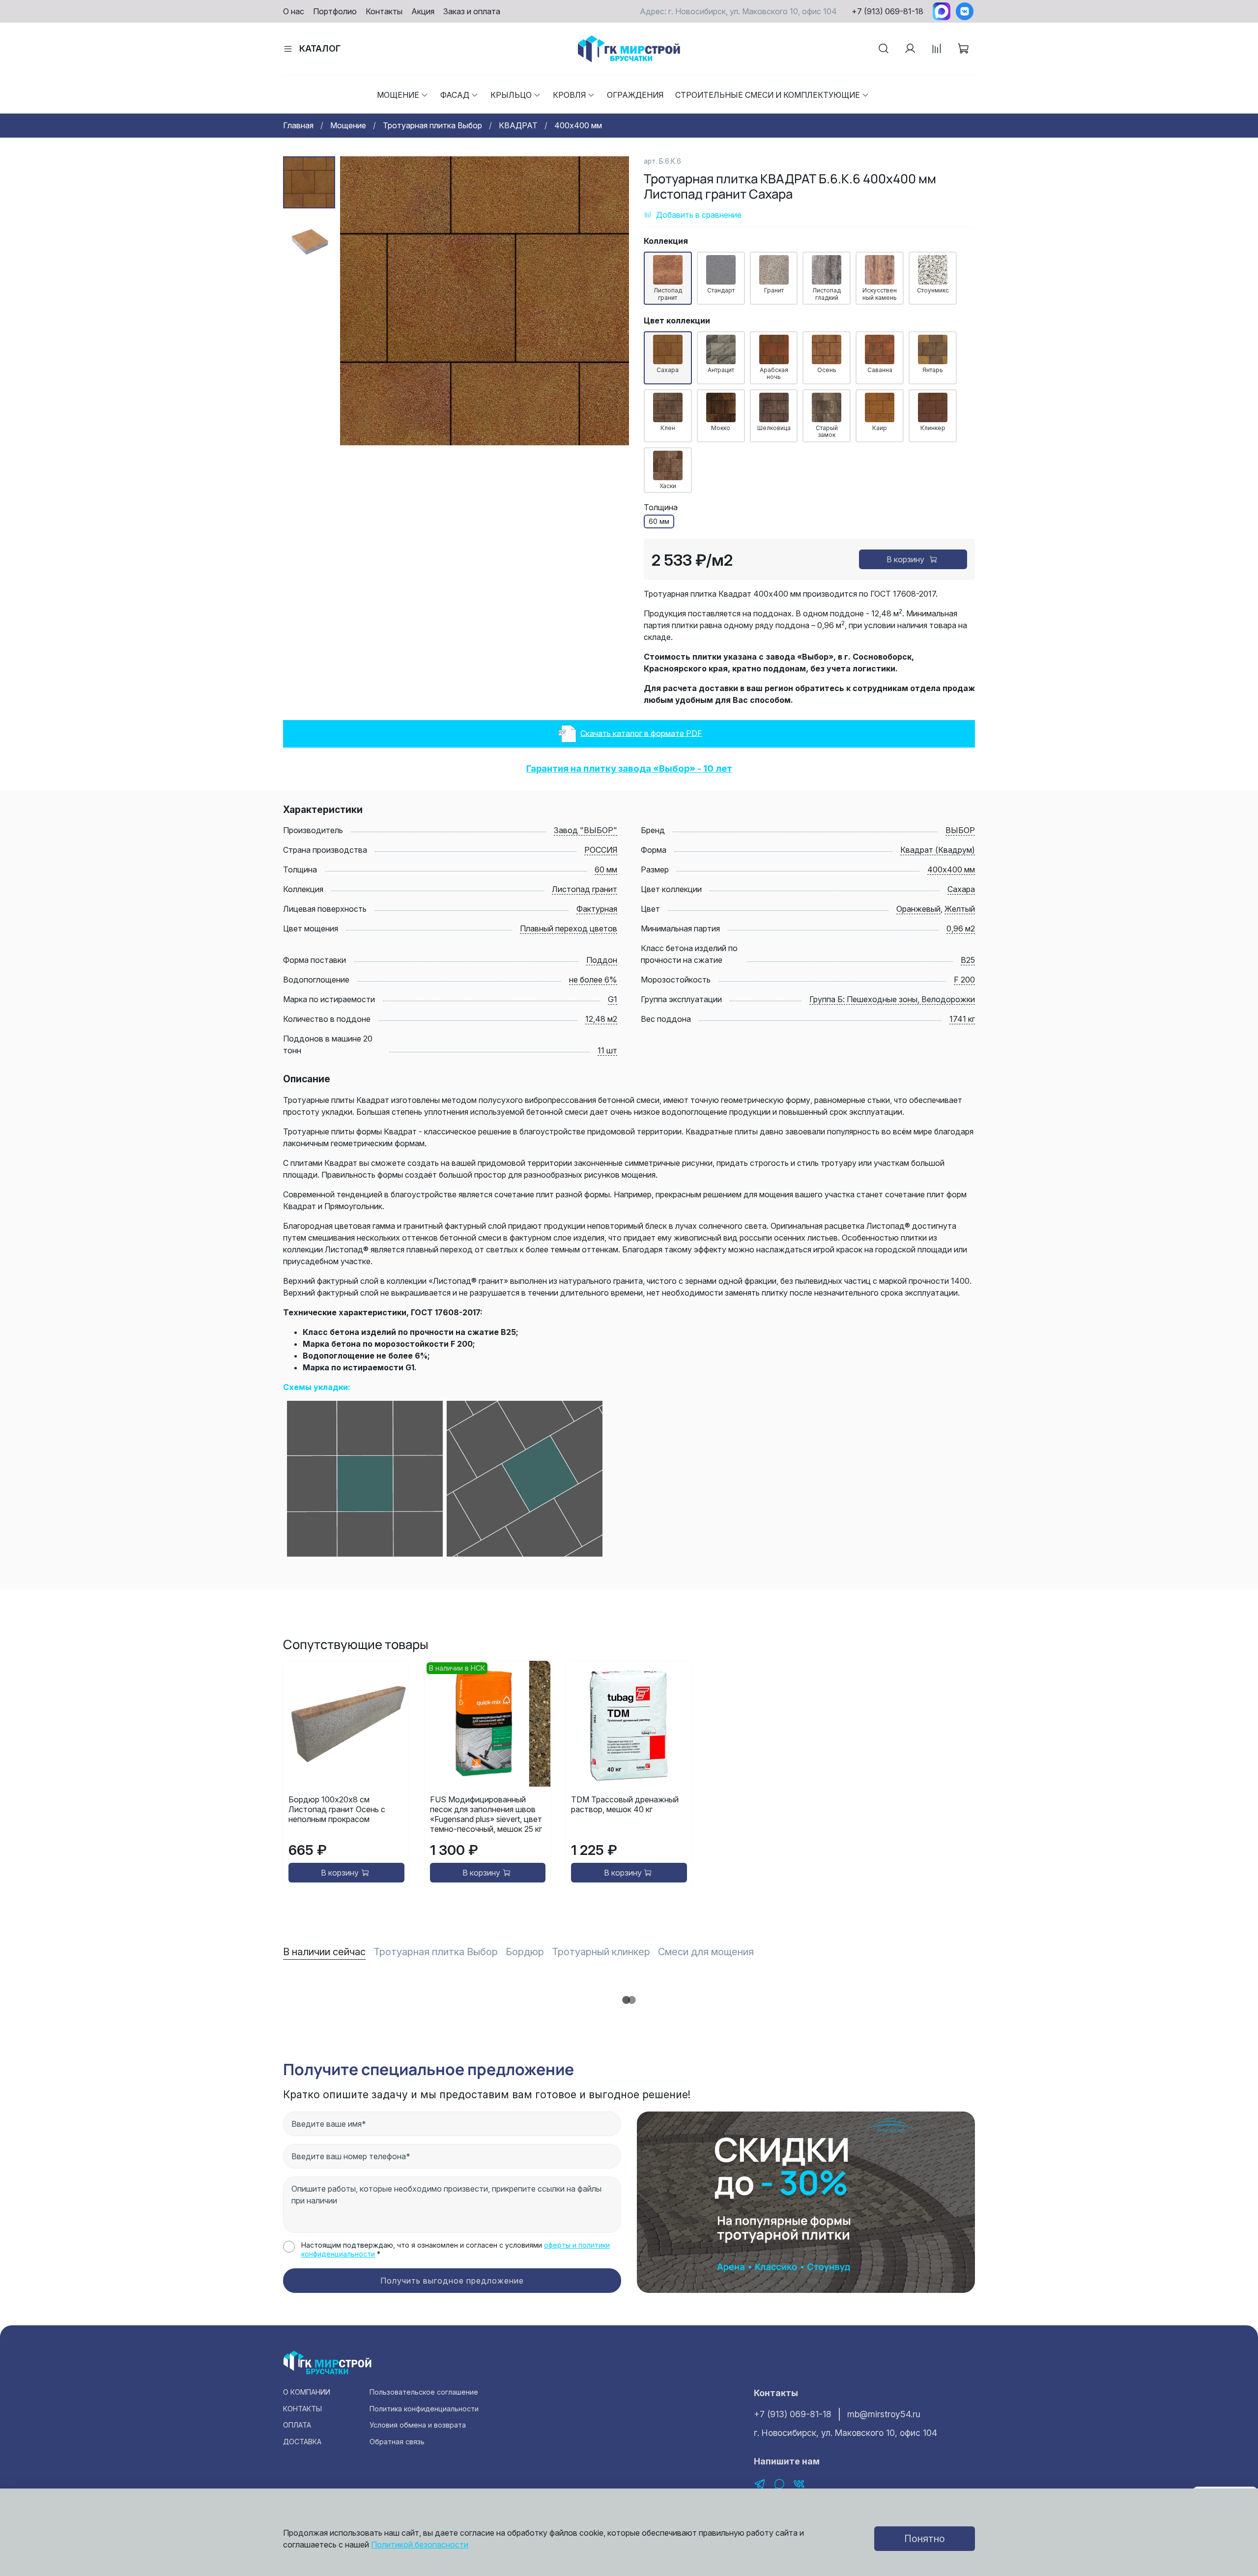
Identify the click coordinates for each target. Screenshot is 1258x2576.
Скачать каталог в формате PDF (641, 733)
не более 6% (593, 980)
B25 (968, 960)
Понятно (925, 2539)
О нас (294, 11)
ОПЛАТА (297, 2425)
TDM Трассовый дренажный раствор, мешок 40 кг (625, 1804)
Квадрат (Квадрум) (938, 850)
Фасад (455, 95)
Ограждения (635, 95)
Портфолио (335, 11)
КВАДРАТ (518, 125)
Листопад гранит (585, 889)
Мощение (398, 95)
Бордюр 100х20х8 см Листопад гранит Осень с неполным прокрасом (337, 1809)
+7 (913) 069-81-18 (887, 11)
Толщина (661, 507)
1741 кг (962, 1019)
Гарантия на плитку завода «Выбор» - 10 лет (629, 768)
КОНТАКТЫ (302, 2409)
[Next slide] (609, 301)
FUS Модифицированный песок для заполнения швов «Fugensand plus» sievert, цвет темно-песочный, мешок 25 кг (486, 1814)
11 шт (607, 1050)
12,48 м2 (601, 1019)
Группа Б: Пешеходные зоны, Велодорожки (892, 999)
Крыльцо (511, 95)
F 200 (964, 980)
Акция (423, 11)
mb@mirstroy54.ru (884, 2414)
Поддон (602, 960)
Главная (298, 125)
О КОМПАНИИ (307, 2392)
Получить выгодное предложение (452, 2281)
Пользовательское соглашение (424, 2392)
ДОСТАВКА (302, 2442)
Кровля (569, 95)
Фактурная (597, 909)
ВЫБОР (960, 830)
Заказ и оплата (472, 11)
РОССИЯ (601, 850)
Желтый (960, 909)
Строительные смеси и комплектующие (768, 95)
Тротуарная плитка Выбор (432, 125)
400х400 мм (578, 125)
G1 (613, 999)
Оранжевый (918, 909)
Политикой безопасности (420, 2545)
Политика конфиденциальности (424, 2409)
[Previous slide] (360, 301)
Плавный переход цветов (569, 928)
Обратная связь (397, 2442)
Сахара (961, 889)
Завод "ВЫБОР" (586, 830)
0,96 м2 (961, 928)
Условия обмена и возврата (418, 2425)
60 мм (606, 869)
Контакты (384, 11)
